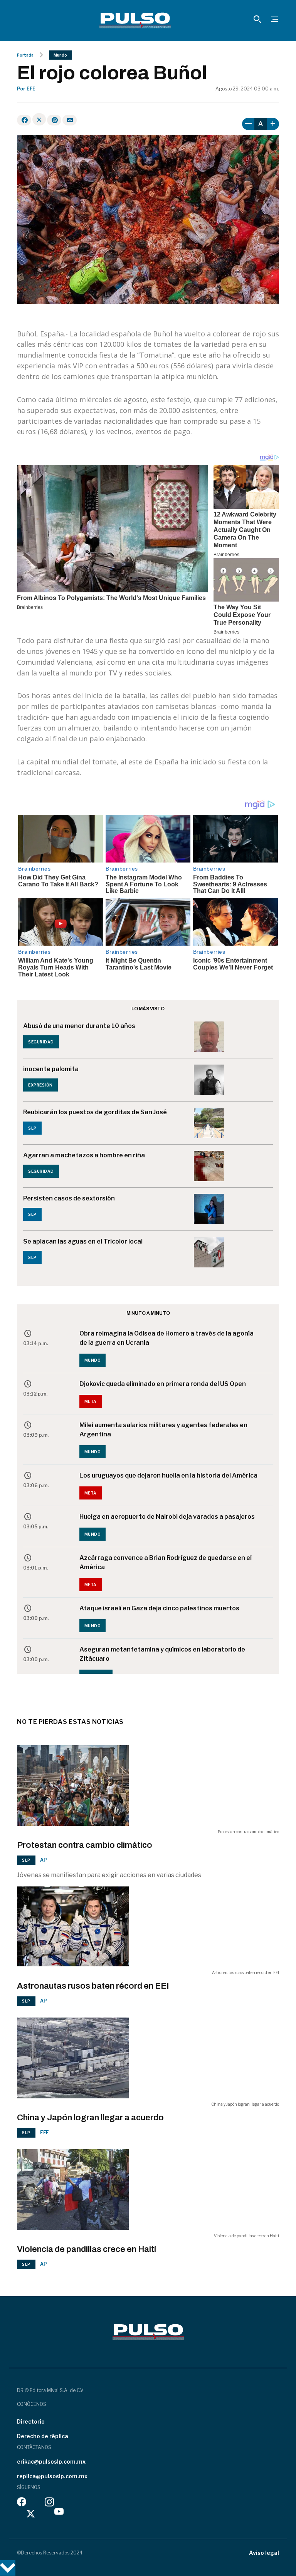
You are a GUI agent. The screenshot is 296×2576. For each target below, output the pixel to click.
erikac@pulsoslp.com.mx (51, 2461)
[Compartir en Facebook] (24, 120)
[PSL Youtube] (59, 2513)
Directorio (31, 2421)
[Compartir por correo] (70, 120)
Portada (25, 55)
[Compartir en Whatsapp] (54, 120)
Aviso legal (264, 2553)
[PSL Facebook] (22, 2504)
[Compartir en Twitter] (39, 119)
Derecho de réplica (43, 2436)
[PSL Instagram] (49, 2504)
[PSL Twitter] (31, 2513)
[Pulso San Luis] (135, 20)
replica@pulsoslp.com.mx (52, 2476)
